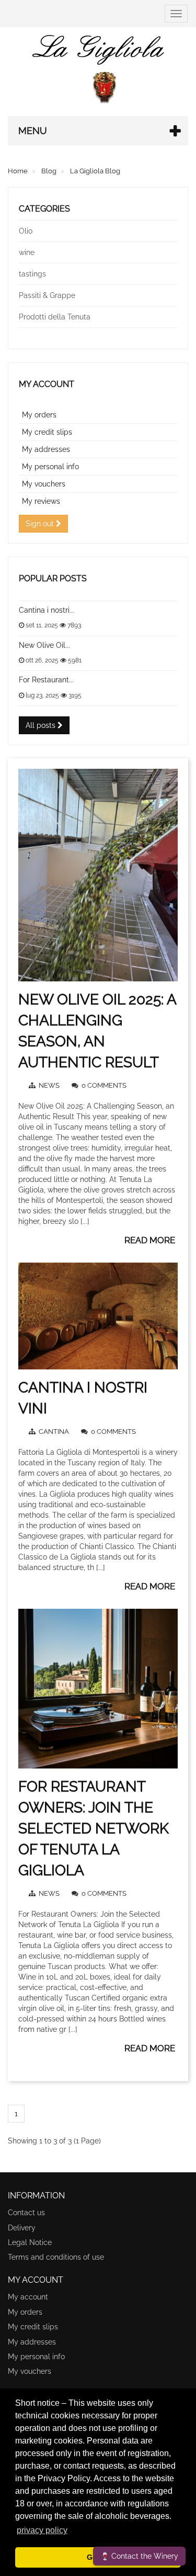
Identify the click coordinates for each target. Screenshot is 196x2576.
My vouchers (44, 484)
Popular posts (53, 578)
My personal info (50, 467)
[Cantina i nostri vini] (98, 1316)
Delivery (22, 2228)
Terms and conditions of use (56, 2257)
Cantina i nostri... (47, 610)
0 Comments (104, 1085)
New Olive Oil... (44, 645)
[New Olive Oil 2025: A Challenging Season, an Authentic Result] (98, 875)
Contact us (26, 2213)
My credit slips (47, 432)
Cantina (55, 1431)
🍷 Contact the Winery (139, 2556)
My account (47, 384)
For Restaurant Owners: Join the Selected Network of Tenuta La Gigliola (94, 1828)
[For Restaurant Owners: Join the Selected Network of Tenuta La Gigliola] (98, 1689)
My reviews (41, 501)
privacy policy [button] (42, 2530)
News (50, 1085)
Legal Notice (30, 2242)
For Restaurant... (46, 680)
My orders (39, 415)
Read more (150, 1240)
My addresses (46, 449)
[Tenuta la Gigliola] (98, 69)
